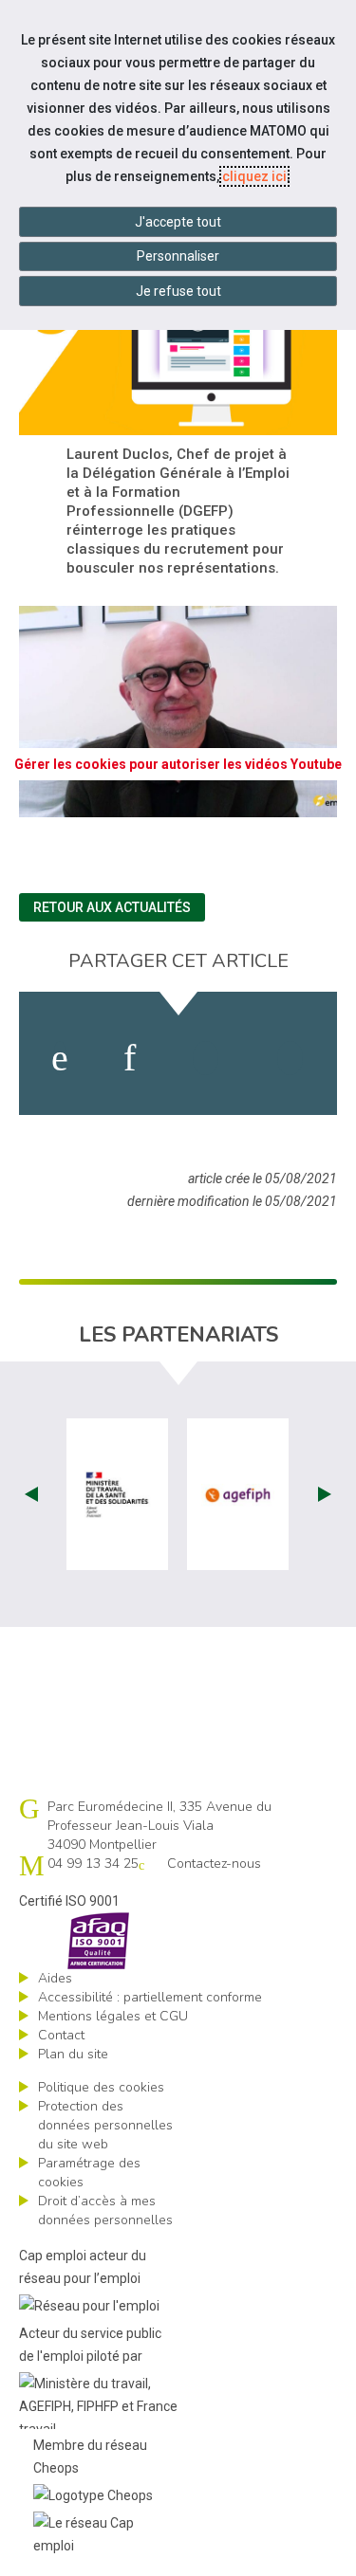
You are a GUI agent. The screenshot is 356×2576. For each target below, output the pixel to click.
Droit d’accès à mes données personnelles (105, 2211)
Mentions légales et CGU (113, 2016)
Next (325, 1494)
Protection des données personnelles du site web (105, 2125)
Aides (55, 1978)
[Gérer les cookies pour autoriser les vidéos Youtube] (178, 806)
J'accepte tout (178, 222)
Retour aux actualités (112, 907)
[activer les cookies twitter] (206, 1058)
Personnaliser (178, 256)
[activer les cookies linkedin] (130, 1058)
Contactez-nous (214, 1863)
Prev (31, 1494)
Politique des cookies (101, 2087)
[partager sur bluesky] (290, 1058)
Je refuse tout (178, 291)
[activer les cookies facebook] (60, 1058)
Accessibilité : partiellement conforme (150, 1997)
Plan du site (73, 2054)
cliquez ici (254, 176)
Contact (61, 2035)
